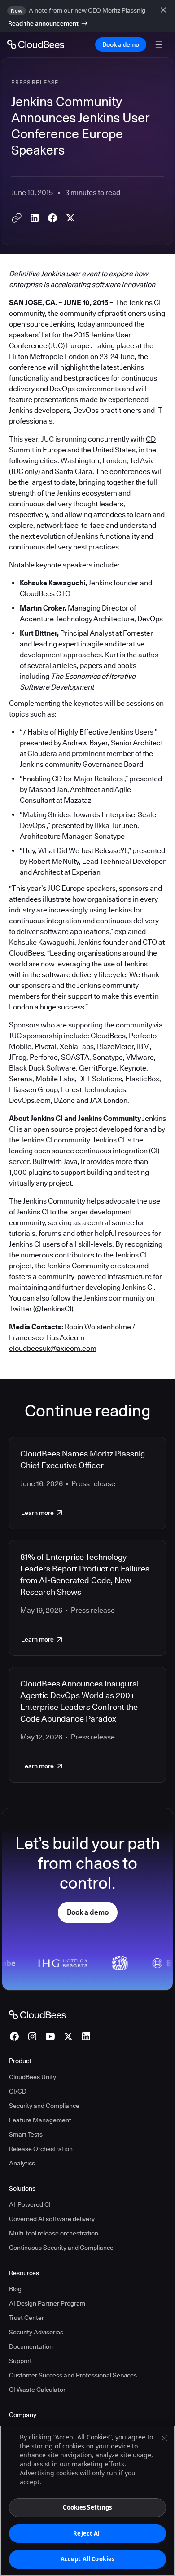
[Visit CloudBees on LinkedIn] (86, 2036)
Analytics (22, 2163)
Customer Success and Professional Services (73, 2375)
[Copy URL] (17, 218)
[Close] (164, 2438)
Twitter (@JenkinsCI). (42, 1309)
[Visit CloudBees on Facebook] (14, 2036)
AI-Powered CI (30, 2204)
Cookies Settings (87, 2507)
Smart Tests (26, 2134)
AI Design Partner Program (47, 2303)
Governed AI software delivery (52, 2219)
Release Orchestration (41, 2149)
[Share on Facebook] (52, 218)
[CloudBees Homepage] (37, 2014)
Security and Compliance (44, 2106)
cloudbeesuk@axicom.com (53, 1348)
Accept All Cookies (87, 2559)
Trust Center (26, 2318)
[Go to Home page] (36, 44)
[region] (87, 2501)
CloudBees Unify (33, 2077)
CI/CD (18, 2091)
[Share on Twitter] (70, 218)
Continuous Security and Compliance (61, 2248)
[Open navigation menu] (159, 44)
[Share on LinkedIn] (35, 218)
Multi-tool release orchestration (54, 2233)
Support (20, 2361)
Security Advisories (36, 2332)
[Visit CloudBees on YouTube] (50, 2036)
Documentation (31, 2346)
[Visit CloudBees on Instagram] (32, 2036)
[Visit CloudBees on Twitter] (68, 2036)
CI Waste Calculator (37, 2390)
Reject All (87, 2533)
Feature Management (40, 2120)
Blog (15, 2289)
